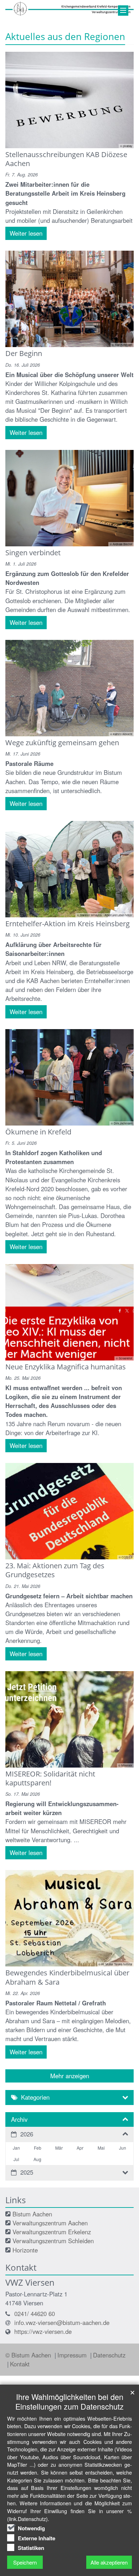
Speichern (25, 2562)
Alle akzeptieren (109, 2562)
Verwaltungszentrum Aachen (50, 2223)
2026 (27, 2134)
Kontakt (20, 2364)
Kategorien (35, 2097)
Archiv (19, 2119)
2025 (27, 2172)
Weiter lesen (26, 233)
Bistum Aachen (32, 2214)
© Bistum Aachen (29, 2355)
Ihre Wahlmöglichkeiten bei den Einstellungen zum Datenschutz (69, 2401)
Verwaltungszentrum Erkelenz (52, 2232)
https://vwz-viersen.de (43, 2331)
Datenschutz (109, 2355)
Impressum (73, 2355)
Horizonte (25, 2250)
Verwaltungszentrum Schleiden (53, 2241)
